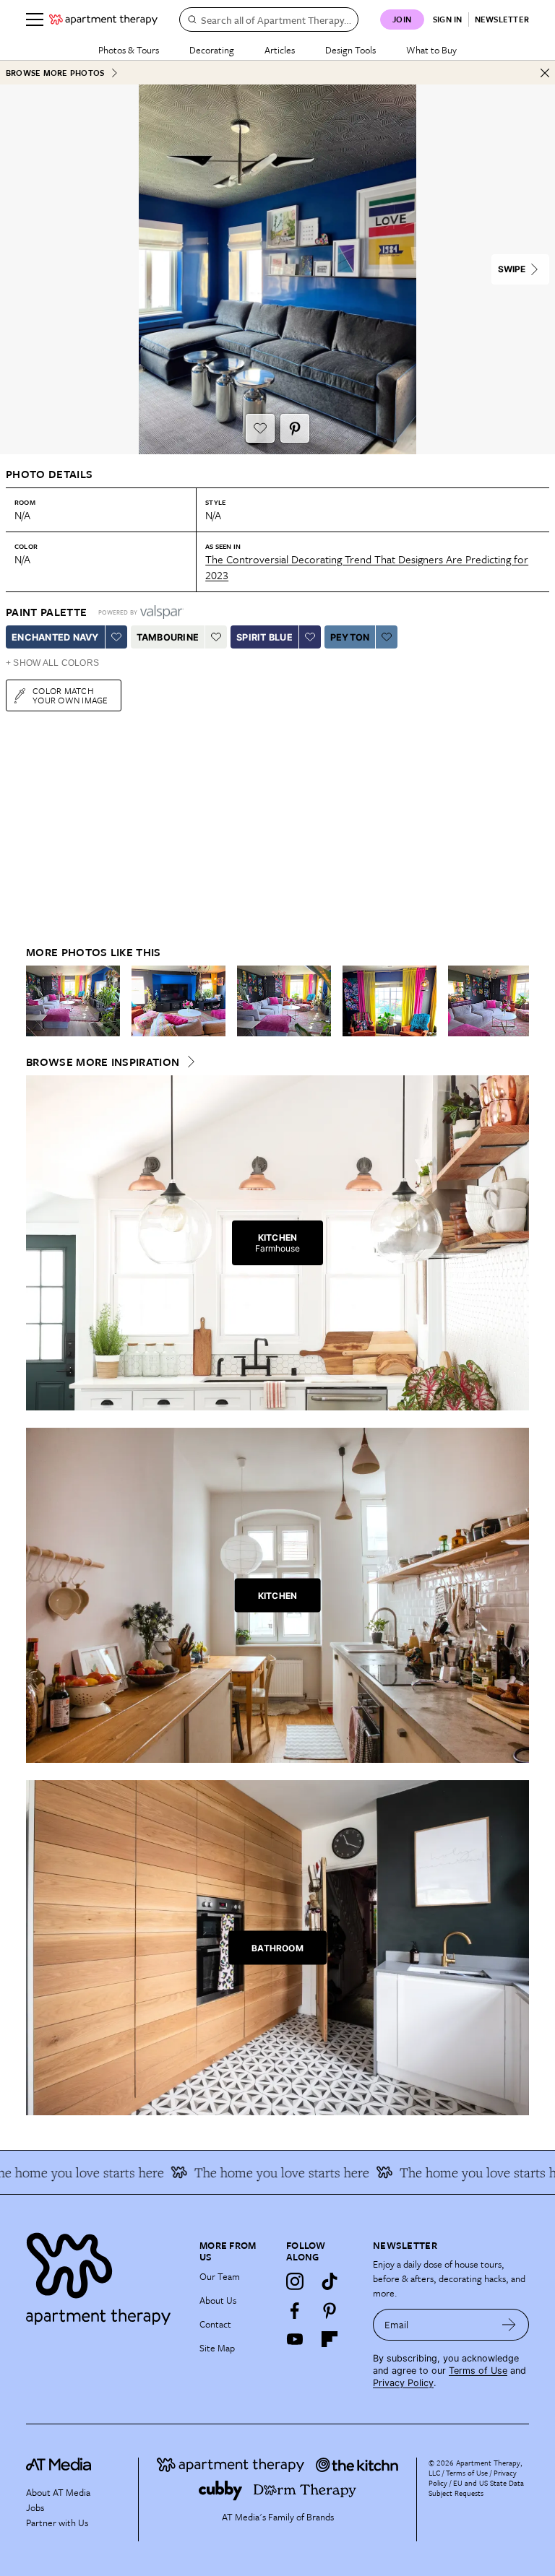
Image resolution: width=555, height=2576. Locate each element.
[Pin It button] (295, 428)
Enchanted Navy (55, 637)
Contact (215, 2324)
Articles (280, 50)
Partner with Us (57, 2523)
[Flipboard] (330, 2339)
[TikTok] (330, 2281)
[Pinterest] (330, 2310)
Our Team (220, 2276)
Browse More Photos (55, 73)
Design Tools (350, 50)
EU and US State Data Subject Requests (476, 2488)
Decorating (212, 50)
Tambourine (168, 637)
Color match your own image (70, 695)
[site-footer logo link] (59, 2466)
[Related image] (73, 1001)
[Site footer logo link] (104, 2275)
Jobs (35, 2507)
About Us (218, 2300)
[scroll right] (517, 1001)
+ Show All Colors (52, 663)
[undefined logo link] (103, 19)
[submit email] (509, 2325)
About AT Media (58, 2492)
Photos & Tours (129, 50)
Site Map (217, 2348)
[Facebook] (295, 2310)
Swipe (512, 269)
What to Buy (431, 50)
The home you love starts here (465, 2172)
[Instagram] (295, 2281)
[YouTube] (295, 2339)
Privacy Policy (403, 2383)
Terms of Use (478, 2371)
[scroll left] (38, 1001)
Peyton (350, 637)
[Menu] (35, 19)
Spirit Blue (264, 637)
